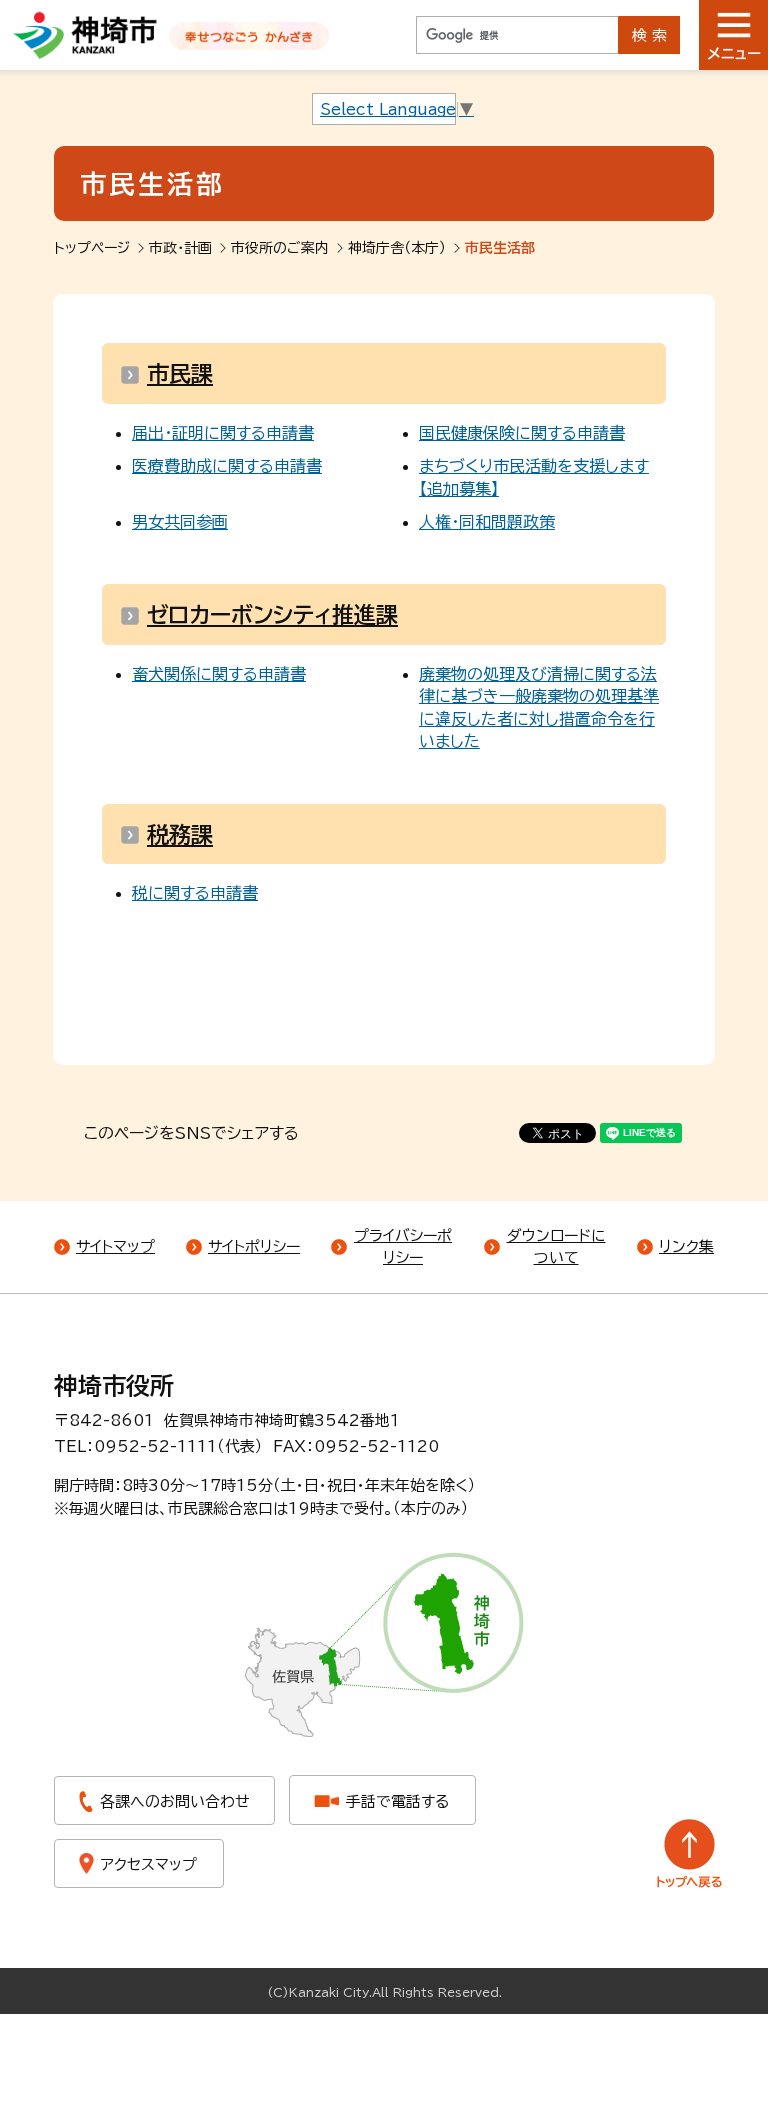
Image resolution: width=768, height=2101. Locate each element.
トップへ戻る (689, 1853)
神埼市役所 (114, 1386)
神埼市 (85, 35)
